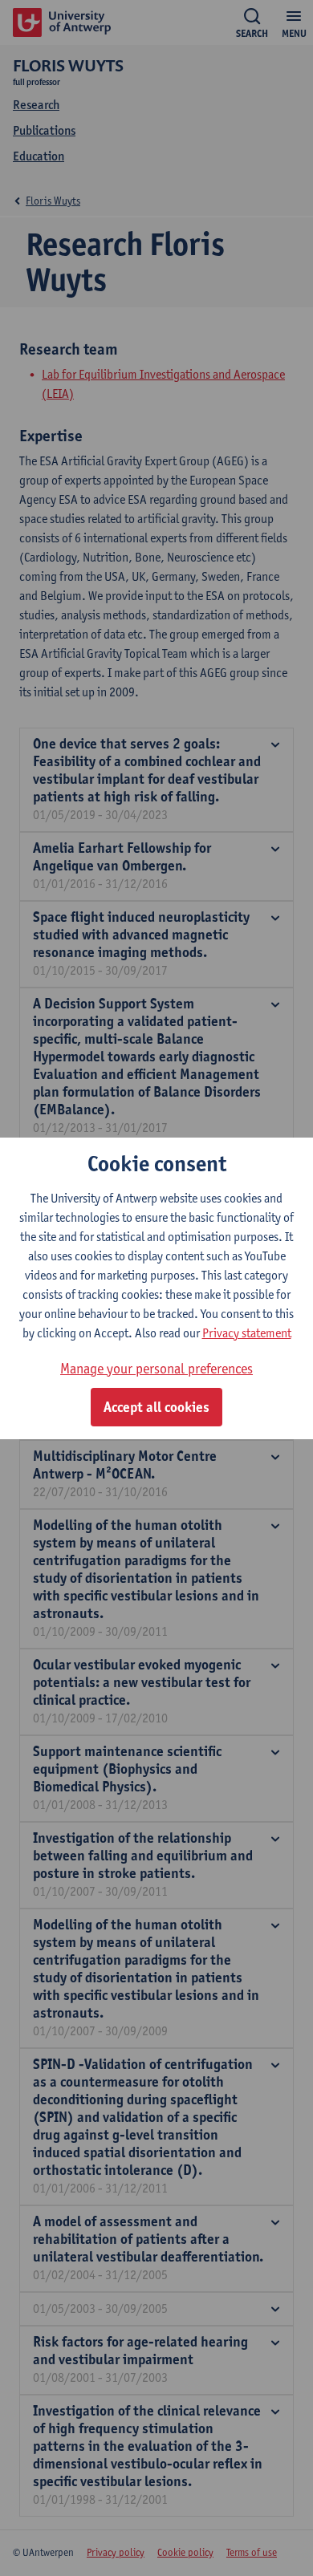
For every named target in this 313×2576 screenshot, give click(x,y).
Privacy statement (247, 1333)
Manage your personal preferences (156, 1368)
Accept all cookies (156, 1407)
